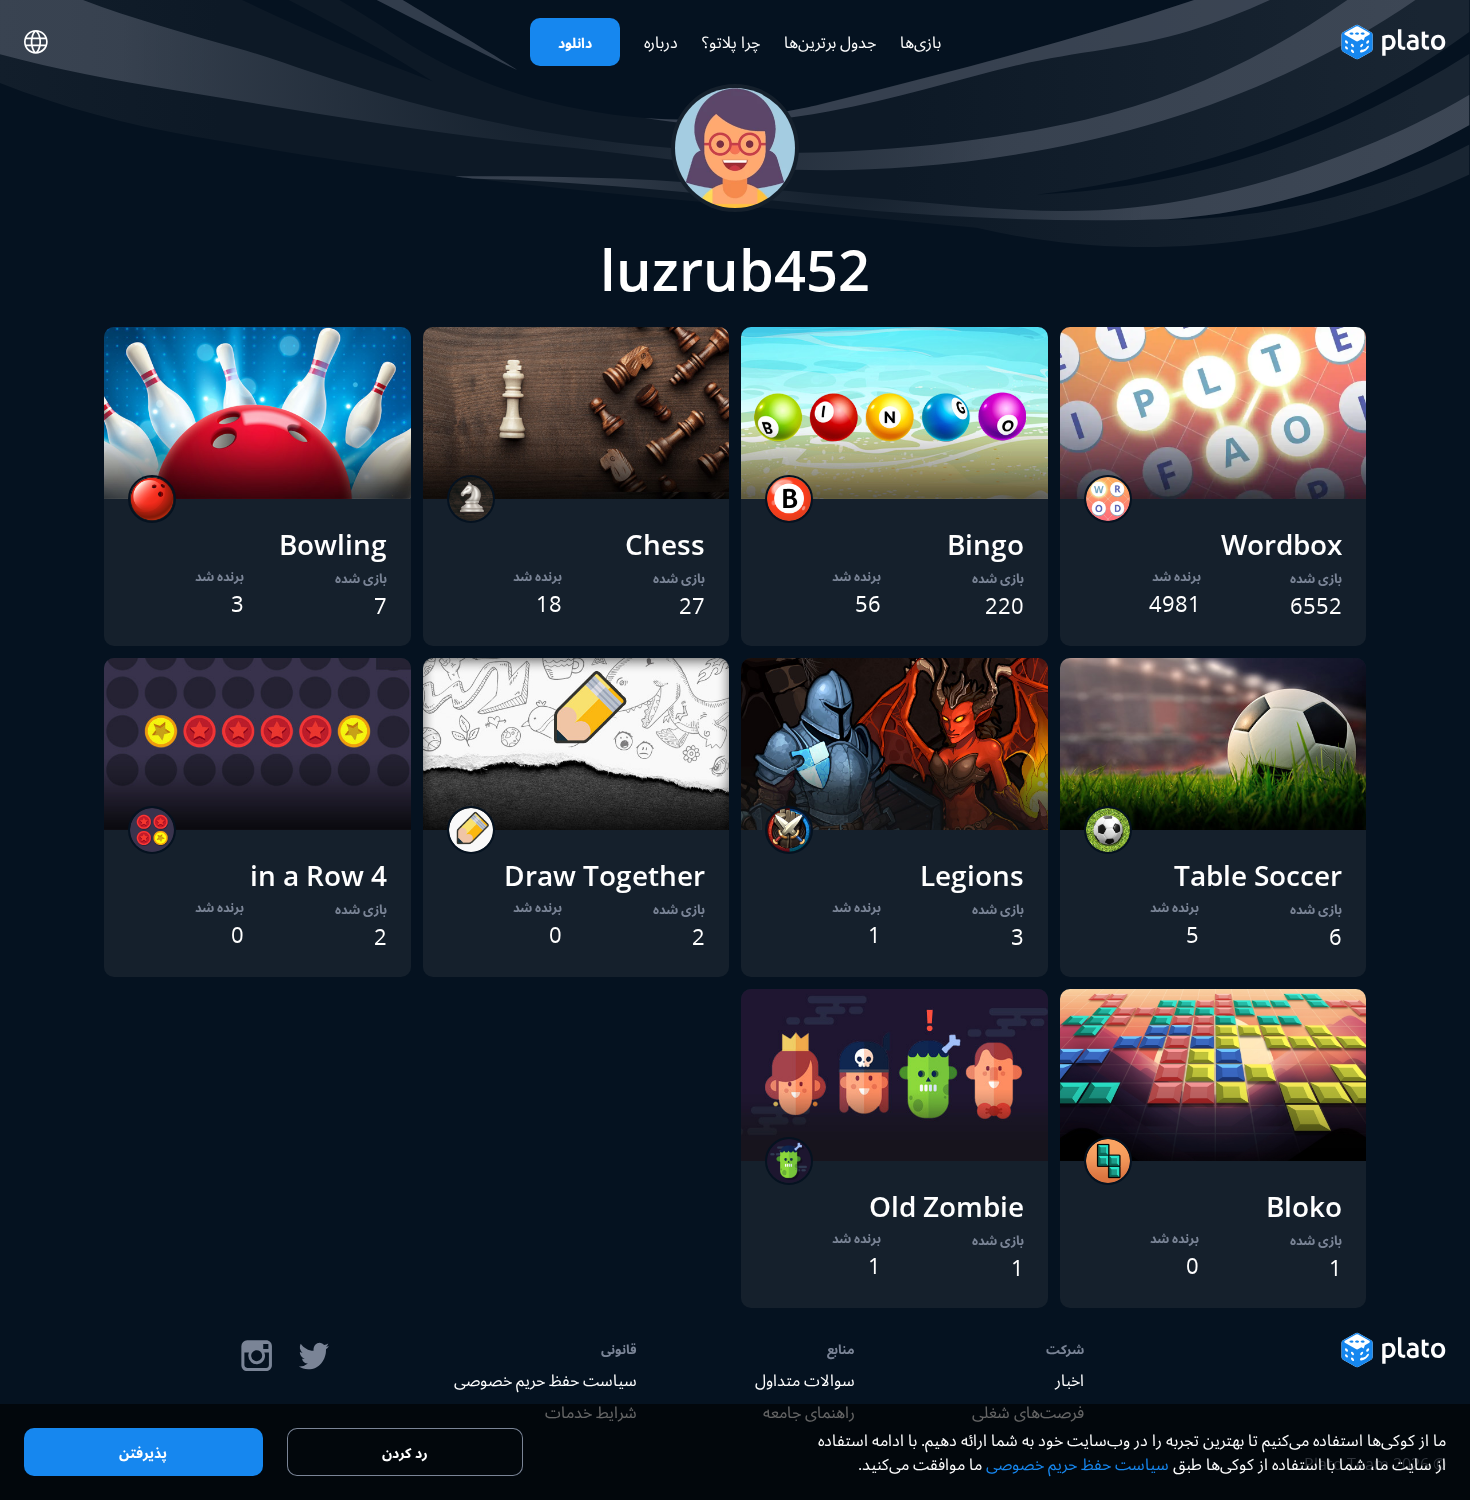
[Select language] (36, 42)
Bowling (333, 544)
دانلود (575, 42)
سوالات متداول (805, 1380)
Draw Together (604, 875)
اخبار (1069, 1380)
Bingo (985, 544)
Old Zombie (946, 1206)
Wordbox (1281, 544)
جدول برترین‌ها (830, 42)
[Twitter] (313, 1356)
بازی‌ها (920, 42)
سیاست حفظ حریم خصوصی (545, 1380)
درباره (661, 42)
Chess (665, 544)
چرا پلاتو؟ (731, 42)
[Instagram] (257, 1356)
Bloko (1304, 1206)
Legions (972, 875)
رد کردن (405, 1452)
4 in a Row (318, 875)
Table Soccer (1258, 875)
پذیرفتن (143, 1452)
